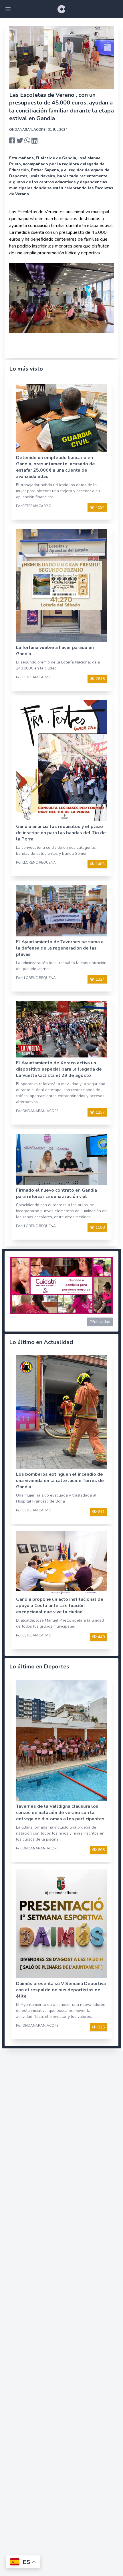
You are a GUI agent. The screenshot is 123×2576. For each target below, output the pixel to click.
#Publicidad (100, 1322)
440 (101, 1637)
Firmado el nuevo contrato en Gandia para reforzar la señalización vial (56, 1193)
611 (101, 1512)
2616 (100, 679)
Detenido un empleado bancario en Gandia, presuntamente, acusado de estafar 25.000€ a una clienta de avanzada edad (55, 467)
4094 (100, 507)
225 (101, 2027)
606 (101, 1850)
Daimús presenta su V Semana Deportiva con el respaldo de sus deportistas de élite (61, 1990)
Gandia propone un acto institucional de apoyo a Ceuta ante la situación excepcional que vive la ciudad (60, 1606)
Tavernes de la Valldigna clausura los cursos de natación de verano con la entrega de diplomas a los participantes (60, 1813)
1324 (100, 979)
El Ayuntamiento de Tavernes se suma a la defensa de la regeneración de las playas (60, 948)
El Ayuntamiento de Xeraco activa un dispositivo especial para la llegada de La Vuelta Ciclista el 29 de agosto (59, 1069)
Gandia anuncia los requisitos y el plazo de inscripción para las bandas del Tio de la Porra (61, 833)
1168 (100, 1227)
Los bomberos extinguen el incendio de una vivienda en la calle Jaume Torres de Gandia (60, 1481)
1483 (100, 864)
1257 (100, 1112)
